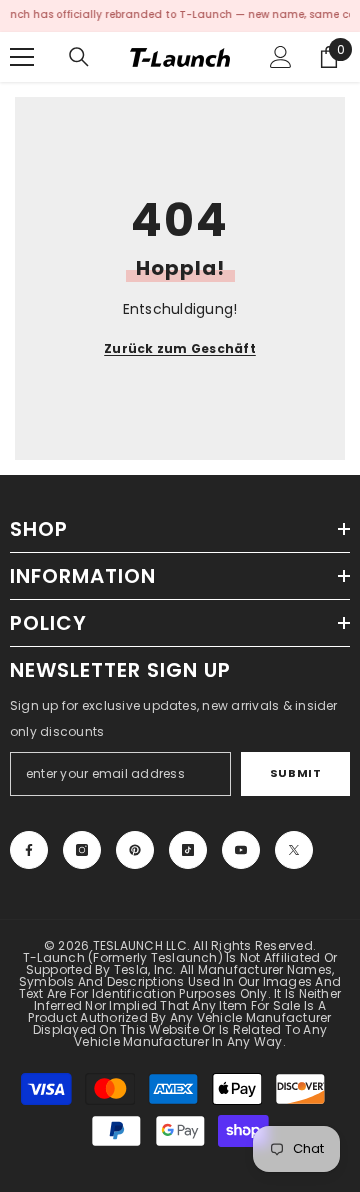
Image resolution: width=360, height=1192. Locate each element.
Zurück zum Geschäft (180, 348)
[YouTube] (241, 850)
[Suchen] (79, 57)
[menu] (22, 57)
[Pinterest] (135, 850)
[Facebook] (29, 850)
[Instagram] (82, 850)
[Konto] (281, 57)
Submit (295, 773)
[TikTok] (188, 850)
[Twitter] (294, 850)
